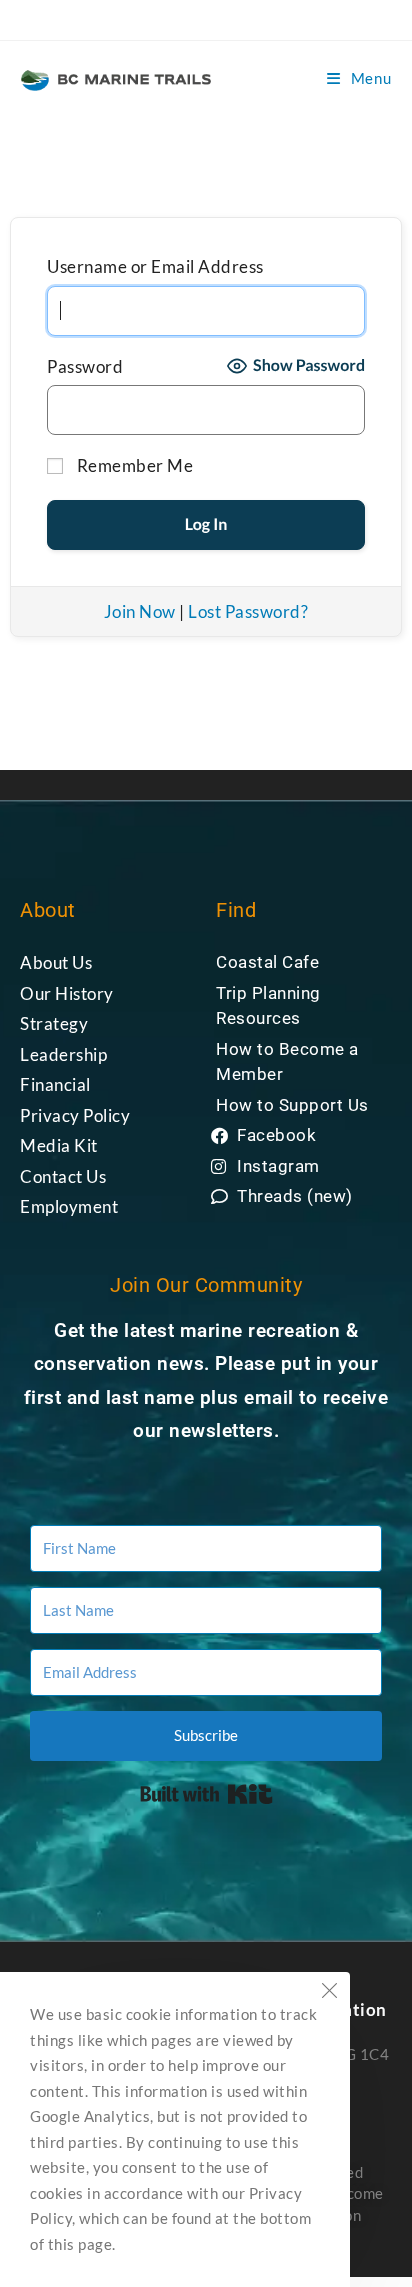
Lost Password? (248, 611)
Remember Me (133, 465)
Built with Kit (206, 1794)
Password (85, 366)
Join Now (140, 611)
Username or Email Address (155, 266)
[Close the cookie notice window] (329, 1993)
